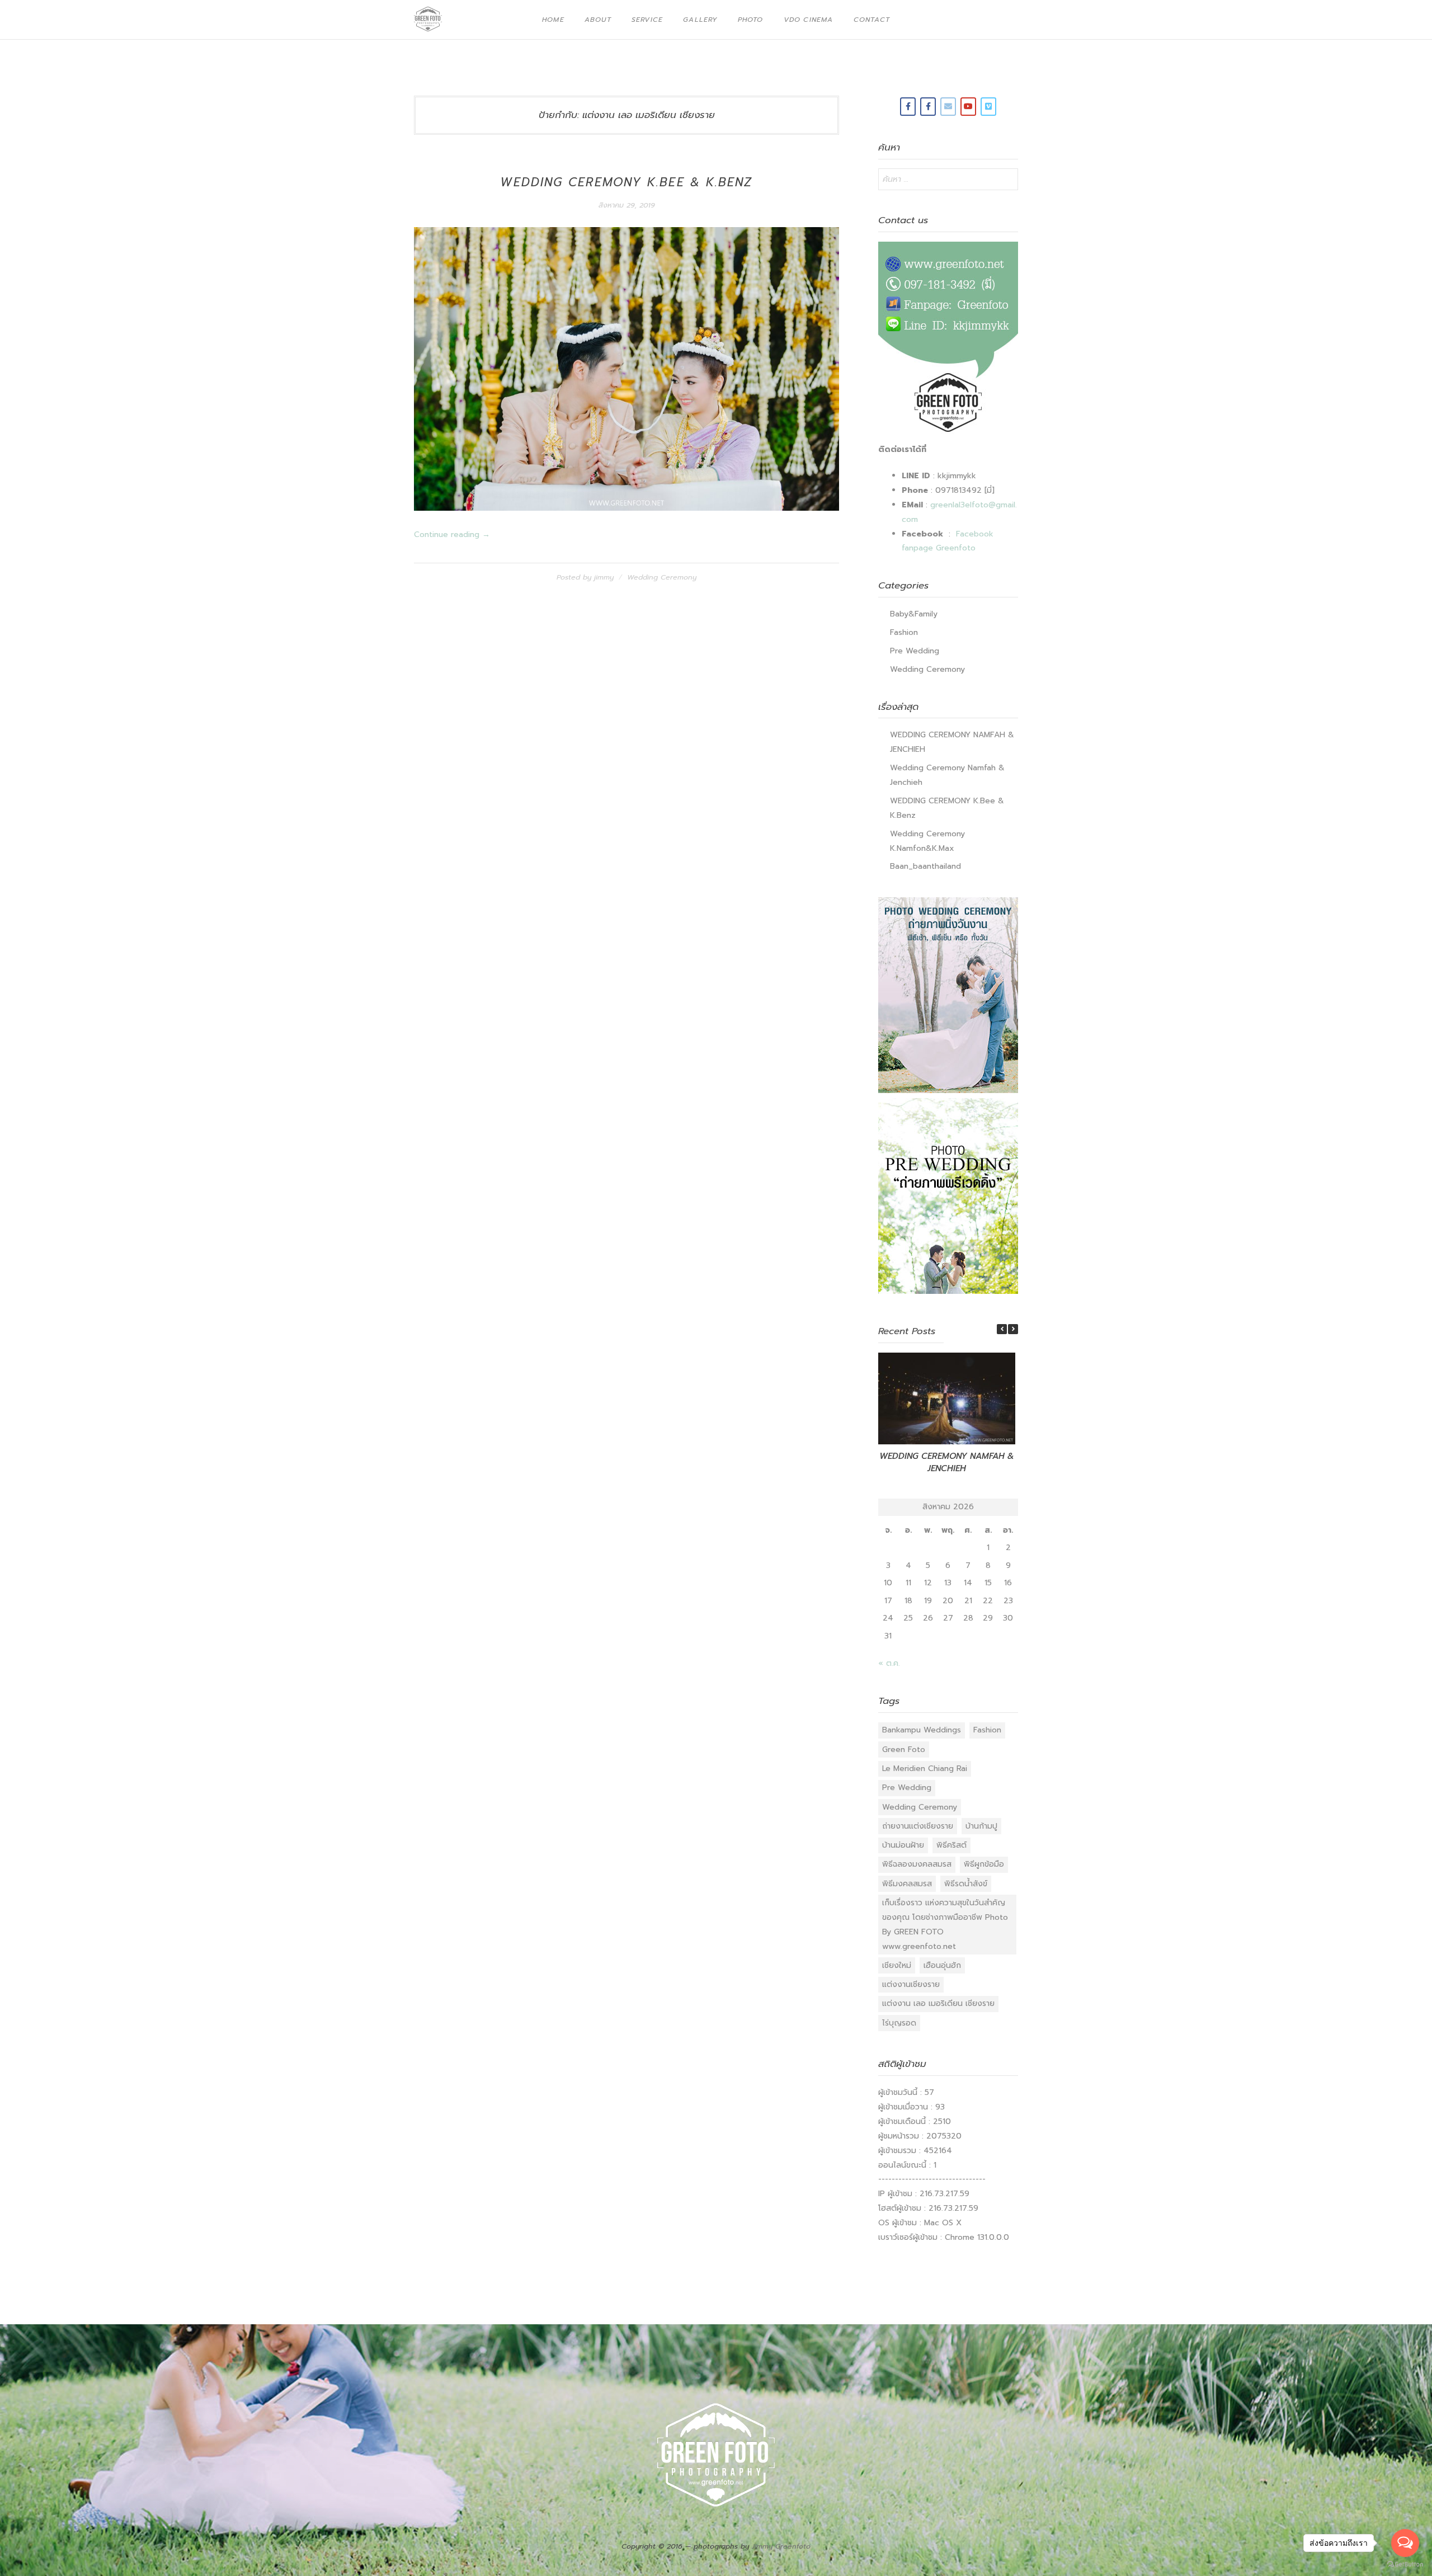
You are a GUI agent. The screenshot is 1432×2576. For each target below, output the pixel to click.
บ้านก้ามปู (981, 1826)
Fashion (904, 632)
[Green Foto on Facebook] (908, 107)
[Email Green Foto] (948, 107)
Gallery (700, 20)
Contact (872, 20)
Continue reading (452, 534)
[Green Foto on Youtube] (968, 107)
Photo (751, 20)
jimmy (604, 577)
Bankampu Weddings (922, 1730)
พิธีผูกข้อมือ (984, 1864)
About (598, 20)
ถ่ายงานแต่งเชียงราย (918, 1826)
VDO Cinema (809, 20)
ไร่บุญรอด (899, 2023)
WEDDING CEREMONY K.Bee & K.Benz (626, 182)
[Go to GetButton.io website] (1405, 2565)
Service (647, 20)
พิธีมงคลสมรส (907, 1884)
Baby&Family (914, 614)
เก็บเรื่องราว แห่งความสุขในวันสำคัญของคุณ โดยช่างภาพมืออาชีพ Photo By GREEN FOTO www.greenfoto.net (945, 1925)
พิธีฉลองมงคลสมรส (917, 1864)
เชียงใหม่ (897, 1965)
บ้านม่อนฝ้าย (903, 1845)
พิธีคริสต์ (951, 1845)
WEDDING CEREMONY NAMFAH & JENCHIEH (947, 1463)
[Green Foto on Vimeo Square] (988, 107)
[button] (1013, 1329)
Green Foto (904, 1749)
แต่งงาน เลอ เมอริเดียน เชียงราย (938, 2003)
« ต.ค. (889, 1663)
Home (553, 20)
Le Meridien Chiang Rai (925, 1769)
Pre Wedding (915, 651)
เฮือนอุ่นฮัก (942, 1965)
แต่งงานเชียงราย (911, 1984)
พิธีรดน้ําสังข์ (966, 1884)
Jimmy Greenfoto (781, 2546)
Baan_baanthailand (925, 866)
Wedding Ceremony (662, 577)
